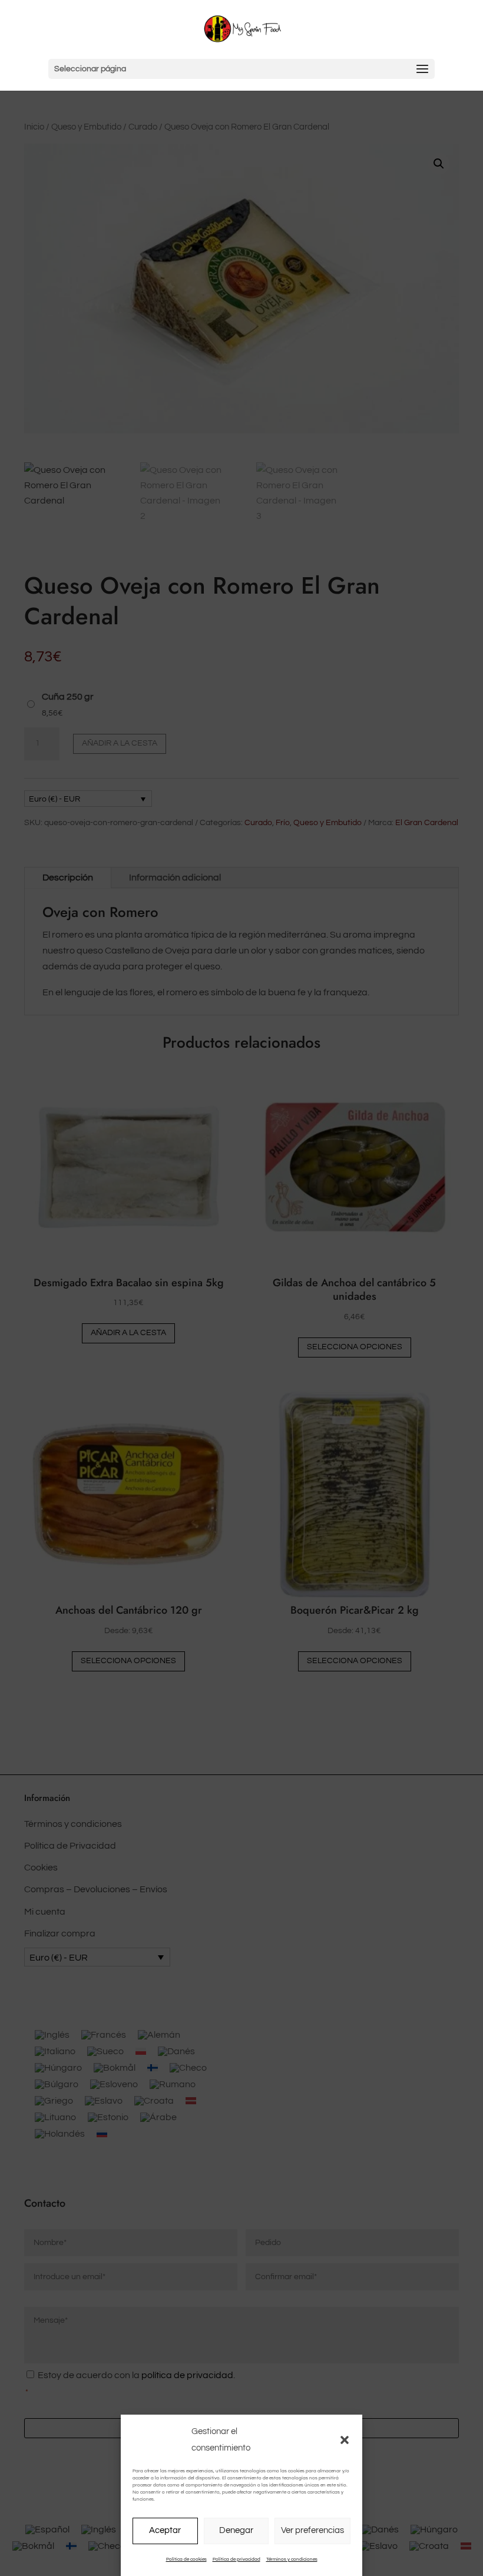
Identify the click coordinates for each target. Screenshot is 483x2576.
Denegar (236, 2530)
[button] (345, 2440)
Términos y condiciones (292, 2559)
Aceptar (165, 2530)
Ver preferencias (312, 2530)
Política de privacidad (236, 2559)
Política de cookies (186, 2559)
